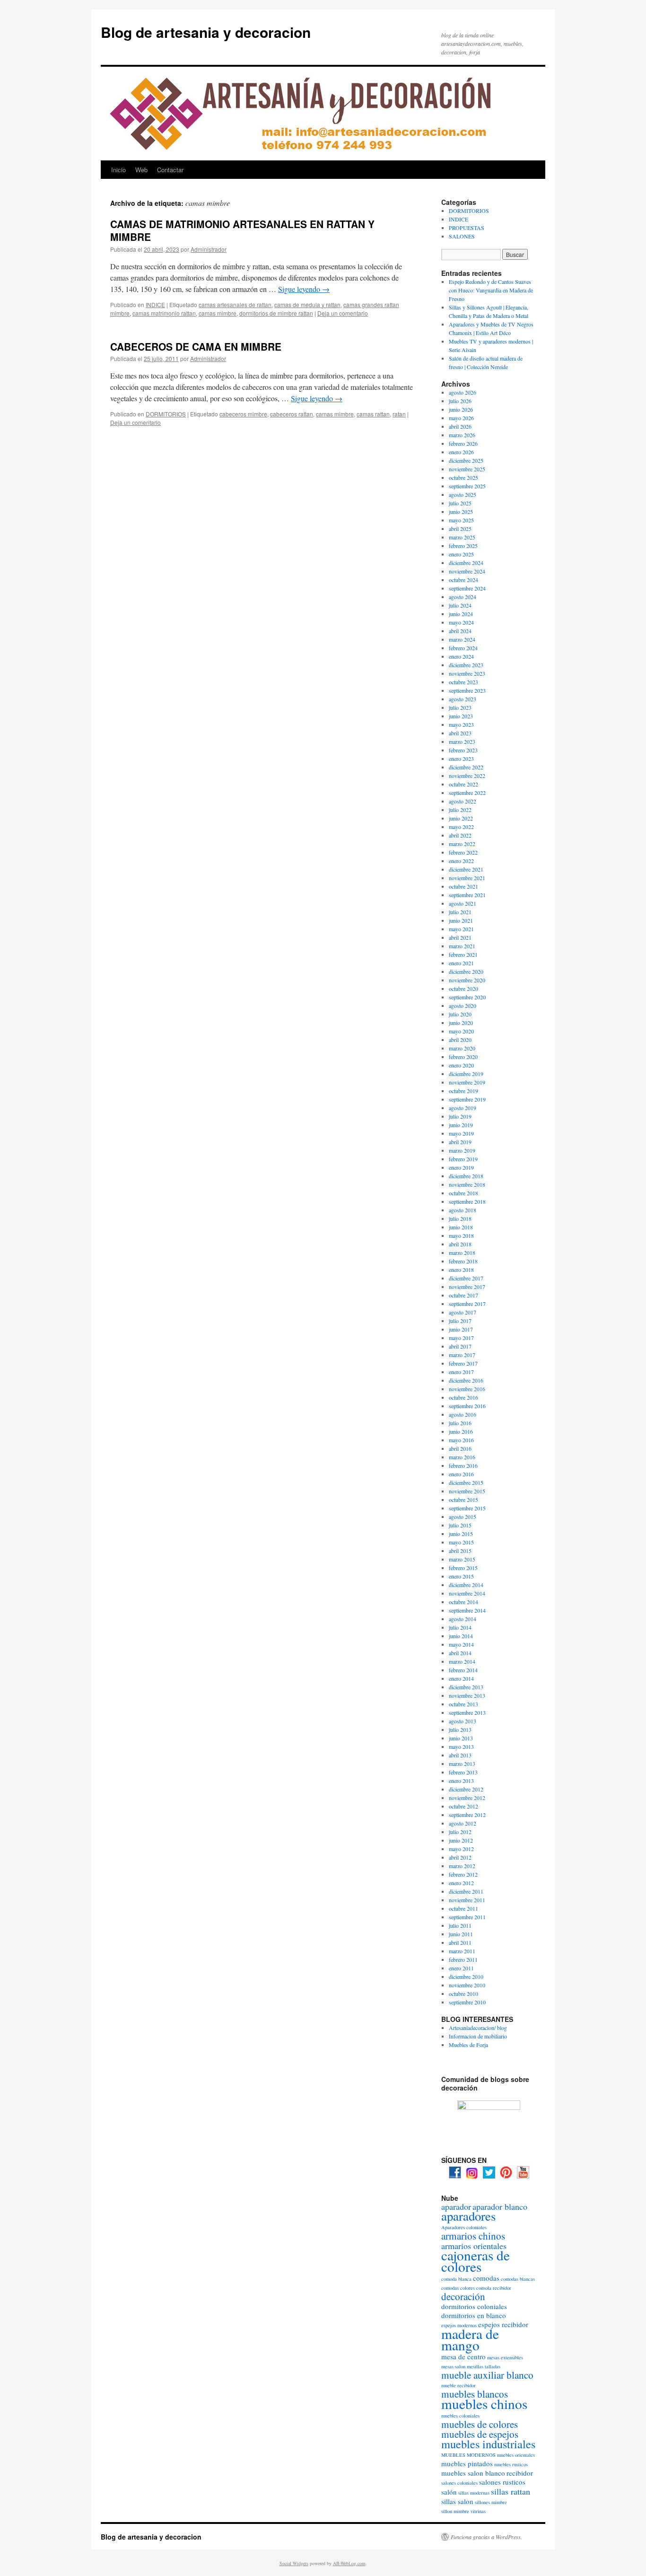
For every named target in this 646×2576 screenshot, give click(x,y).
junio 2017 (461, 1329)
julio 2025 (460, 503)
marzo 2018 (462, 1253)
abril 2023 (460, 733)
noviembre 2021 (467, 878)
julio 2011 (460, 1925)
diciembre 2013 (466, 1687)
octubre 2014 (463, 1602)
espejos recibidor (503, 2324)
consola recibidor (494, 2288)
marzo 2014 (462, 1661)
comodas (486, 2278)
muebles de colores (480, 2424)
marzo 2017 (462, 1355)
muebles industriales (488, 2444)
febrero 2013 (463, 1772)
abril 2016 (460, 1448)
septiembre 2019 (467, 1099)
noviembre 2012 (467, 1798)
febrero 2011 (463, 1959)
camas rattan (373, 414)
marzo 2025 (462, 537)
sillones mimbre (491, 2502)
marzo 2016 (462, 1457)
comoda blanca (456, 2279)
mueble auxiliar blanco (487, 2375)
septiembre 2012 (467, 1815)
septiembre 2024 (467, 588)
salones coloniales (459, 2483)
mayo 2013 (461, 1747)
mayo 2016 (461, 1440)
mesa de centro (463, 2356)
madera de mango (470, 2339)
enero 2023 (461, 759)
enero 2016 (461, 1474)
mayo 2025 (461, 520)
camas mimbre (218, 313)
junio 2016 (461, 1431)
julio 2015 (460, 1525)
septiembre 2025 (467, 486)
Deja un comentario (343, 313)
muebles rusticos (511, 2464)
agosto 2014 (463, 1619)
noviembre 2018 (467, 1184)
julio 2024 (460, 605)
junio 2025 (461, 512)
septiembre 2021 (467, 895)
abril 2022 (460, 835)
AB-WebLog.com (349, 2563)
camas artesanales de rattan (235, 304)
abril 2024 (460, 631)
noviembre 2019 (467, 1082)
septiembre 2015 (467, 1508)
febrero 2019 (463, 1159)
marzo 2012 (462, 1866)
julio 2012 (460, 1832)
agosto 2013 (463, 1721)
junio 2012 (461, 1840)
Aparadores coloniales (464, 2227)
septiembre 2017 (467, 1304)
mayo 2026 (461, 418)
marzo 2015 (462, 1559)
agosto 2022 (463, 801)
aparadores (468, 2216)
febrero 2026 (463, 443)
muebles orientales (516, 2455)
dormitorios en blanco (474, 2315)
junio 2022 (461, 818)
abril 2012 (460, 1857)
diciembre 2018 (466, 1176)
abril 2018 (460, 1244)
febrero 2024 (463, 648)
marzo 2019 (462, 1150)
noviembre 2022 (467, 776)
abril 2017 (460, 1346)
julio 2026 (460, 401)
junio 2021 (461, 920)
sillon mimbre (455, 2511)
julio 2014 (460, 1627)
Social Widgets (294, 2563)
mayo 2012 (461, 1849)
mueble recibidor (458, 2385)
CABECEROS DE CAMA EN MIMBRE (196, 346)
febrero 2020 (463, 1057)
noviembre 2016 (467, 1389)
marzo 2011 (462, 1951)
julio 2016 (460, 1423)
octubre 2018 (463, 1193)
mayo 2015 (461, 1542)
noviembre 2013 (467, 1695)
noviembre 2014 (467, 1593)
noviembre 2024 (467, 571)
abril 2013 (460, 1755)
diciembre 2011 (466, 1891)
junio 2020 (461, 1023)
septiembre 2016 (467, 1406)
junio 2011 (461, 1934)
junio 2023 (461, 716)
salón (449, 2492)
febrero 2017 (463, 1363)
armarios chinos (473, 2236)
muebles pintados (467, 2463)
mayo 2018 (461, 1235)
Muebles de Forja (468, 2045)
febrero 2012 (463, 1874)
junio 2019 (461, 1125)
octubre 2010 (463, 1994)
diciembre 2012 (466, 1789)
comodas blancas (518, 2279)
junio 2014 (461, 1636)
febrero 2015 (463, 1568)
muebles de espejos (480, 2434)
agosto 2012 (463, 1823)
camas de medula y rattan (307, 304)
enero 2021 (461, 963)
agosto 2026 (463, 392)
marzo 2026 (462, 435)
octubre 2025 (463, 477)
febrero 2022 (463, 852)
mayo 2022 (461, 827)
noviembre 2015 (467, 1491)
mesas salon (453, 2366)
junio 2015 (461, 1534)
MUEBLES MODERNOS (468, 2455)
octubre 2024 (463, 580)
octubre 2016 (463, 1397)
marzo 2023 (462, 741)
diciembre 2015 (466, 1482)
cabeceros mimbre (243, 414)
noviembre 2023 (467, 673)
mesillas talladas (484, 2366)
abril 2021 (460, 937)
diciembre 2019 (466, 1074)
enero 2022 (461, 861)
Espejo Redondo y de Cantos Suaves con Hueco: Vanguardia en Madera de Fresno (491, 290)
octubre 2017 (463, 1295)
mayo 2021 (461, 929)
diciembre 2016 (466, 1380)
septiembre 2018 (467, 1201)
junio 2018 (461, 1227)
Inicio (118, 170)
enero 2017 (461, 1372)
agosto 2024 (463, 597)
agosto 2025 (463, 494)
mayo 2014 (461, 1644)
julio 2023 (460, 707)
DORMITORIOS (166, 414)
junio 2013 (461, 1738)
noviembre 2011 (467, 1900)
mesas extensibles (505, 2357)
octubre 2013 (463, 1704)
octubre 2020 (463, 988)
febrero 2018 (463, 1261)
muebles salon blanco (473, 2473)
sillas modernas (474, 2493)
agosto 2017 (463, 1312)
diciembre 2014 (466, 1585)
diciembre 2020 (466, 971)
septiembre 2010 (467, 2002)
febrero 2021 (463, 954)
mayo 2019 (461, 1133)
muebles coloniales (460, 2416)
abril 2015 (460, 1551)
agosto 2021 (463, 903)
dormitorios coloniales (474, 2306)
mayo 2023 (461, 724)
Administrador (209, 249)
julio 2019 (460, 1116)
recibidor (520, 2473)
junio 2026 (461, 409)
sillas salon (457, 2501)
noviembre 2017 (467, 1287)
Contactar (170, 170)
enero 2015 (461, 1576)
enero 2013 (461, 1781)
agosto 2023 (463, 699)
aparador (456, 2206)
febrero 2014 (463, 1670)
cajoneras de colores (476, 2261)
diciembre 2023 (466, 665)
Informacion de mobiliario (478, 2036)
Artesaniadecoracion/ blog (478, 2028)
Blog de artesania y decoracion (206, 32)
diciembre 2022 (466, 767)
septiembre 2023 (467, 690)
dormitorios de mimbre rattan (276, 313)
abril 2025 (460, 529)
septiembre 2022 (467, 793)
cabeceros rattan (292, 414)
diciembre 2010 (466, 1976)
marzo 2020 (462, 1048)
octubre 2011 (463, 1908)
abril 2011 (460, 1942)
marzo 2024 (462, 639)
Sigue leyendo (304, 289)
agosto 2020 (463, 1006)
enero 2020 (461, 1065)
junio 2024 (461, 614)
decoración (463, 2296)
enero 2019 (461, 1167)
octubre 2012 (463, 1806)
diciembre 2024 (466, 563)
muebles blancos (475, 2394)
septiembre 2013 (467, 1712)
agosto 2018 (463, 1210)
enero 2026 (461, 452)
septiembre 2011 (467, 1917)
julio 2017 (460, 1321)
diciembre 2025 (466, 460)
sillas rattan (511, 2491)
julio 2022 (460, 810)
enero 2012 (461, 1883)
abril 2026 (460, 426)
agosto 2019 (463, 1108)
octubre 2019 (463, 1091)
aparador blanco (500, 2206)
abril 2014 (460, 1653)
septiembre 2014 (467, 1610)
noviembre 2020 (467, 980)
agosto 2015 (463, 1517)
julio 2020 (460, 1014)
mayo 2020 (461, 1031)
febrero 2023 (463, 750)
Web (141, 170)
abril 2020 (460, 1040)
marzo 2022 (462, 844)
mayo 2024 (461, 622)
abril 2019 (460, 1142)
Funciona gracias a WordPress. (486, 2537)
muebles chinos (484, 2404)
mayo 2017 (461, 1338)
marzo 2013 (462, 1764)
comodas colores (458, 2288)
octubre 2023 (463, 682)
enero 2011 (461, 1968)
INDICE (155, 304)
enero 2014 (461, 1678)
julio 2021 (460, 912)
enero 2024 (461, 656)
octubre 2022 (463, 784)
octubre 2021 (463, 886)
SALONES (462, 236)
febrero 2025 (463, 546)
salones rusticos (502, 2482)
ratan (399, 414)
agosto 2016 (463, 1414)
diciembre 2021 (466, 869)
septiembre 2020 (467, 997)
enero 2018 (461, 1270)
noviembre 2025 (467, 469)
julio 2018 (460, 1218)
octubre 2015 (463, 1500)
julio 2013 (460, 1729)
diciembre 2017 (466, 1278)
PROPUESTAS (467, 228)
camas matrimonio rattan (164, 313)
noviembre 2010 (467, 1985)
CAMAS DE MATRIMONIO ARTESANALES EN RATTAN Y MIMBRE (242, 230)
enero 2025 (461, 554)
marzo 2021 (462, 946)
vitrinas (478, 2511)
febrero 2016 (463, 1465)
